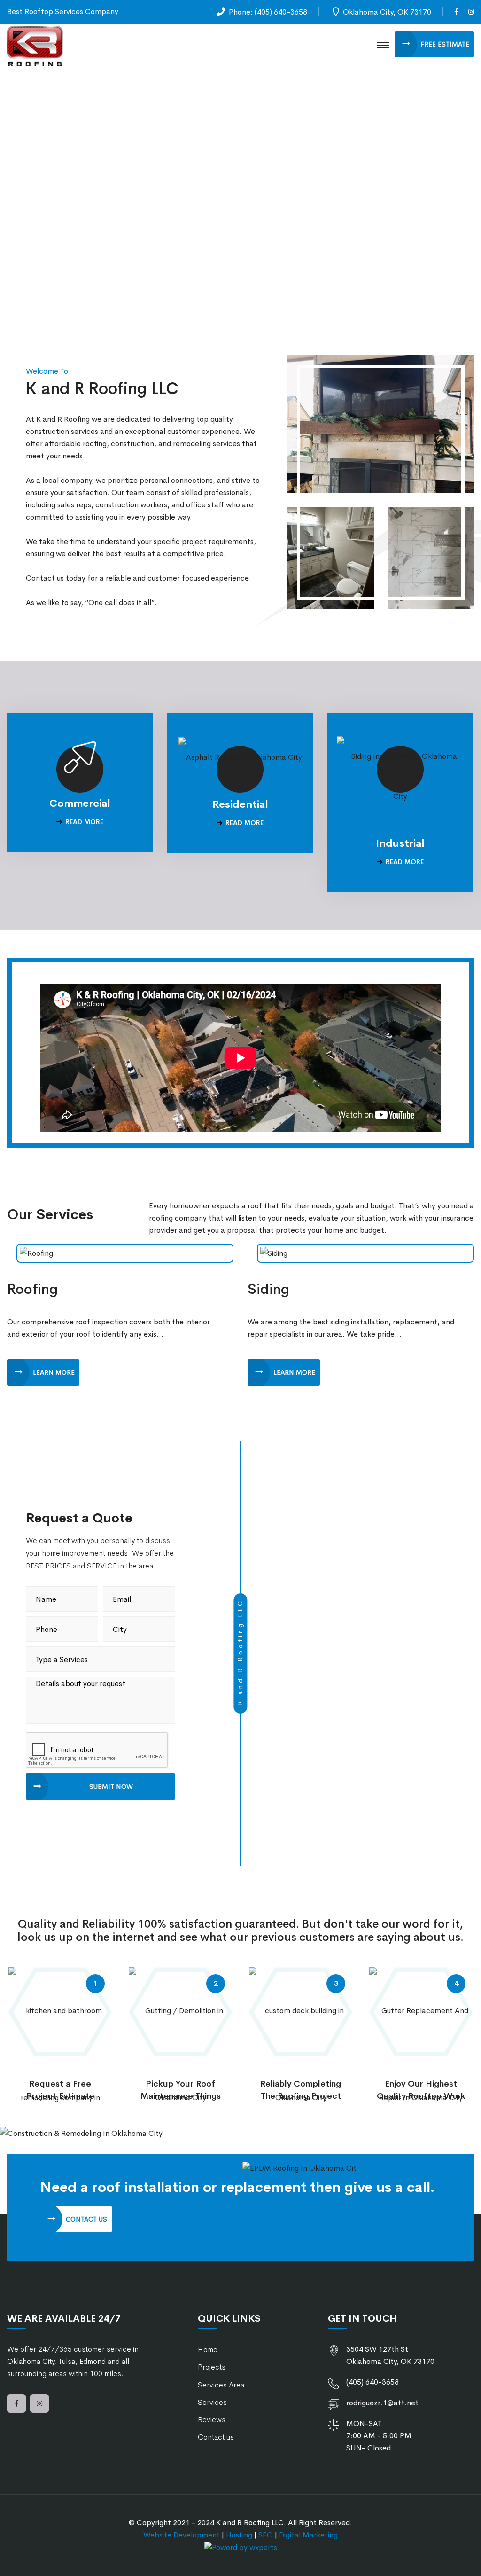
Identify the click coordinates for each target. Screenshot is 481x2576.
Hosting (239, 2535)
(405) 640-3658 (372, 2382)
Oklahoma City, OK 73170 (387, 12)
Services (212, 2402)
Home (208, 2350)
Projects (212, 2367)
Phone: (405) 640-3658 (268, 12)
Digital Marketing (308, 2535)
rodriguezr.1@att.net (382, 2403)
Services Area (221, 2385)
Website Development (182, 2535)
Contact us (216, 2437)
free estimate (445, 44)
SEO (266, 2535)
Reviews (212, 2420)
